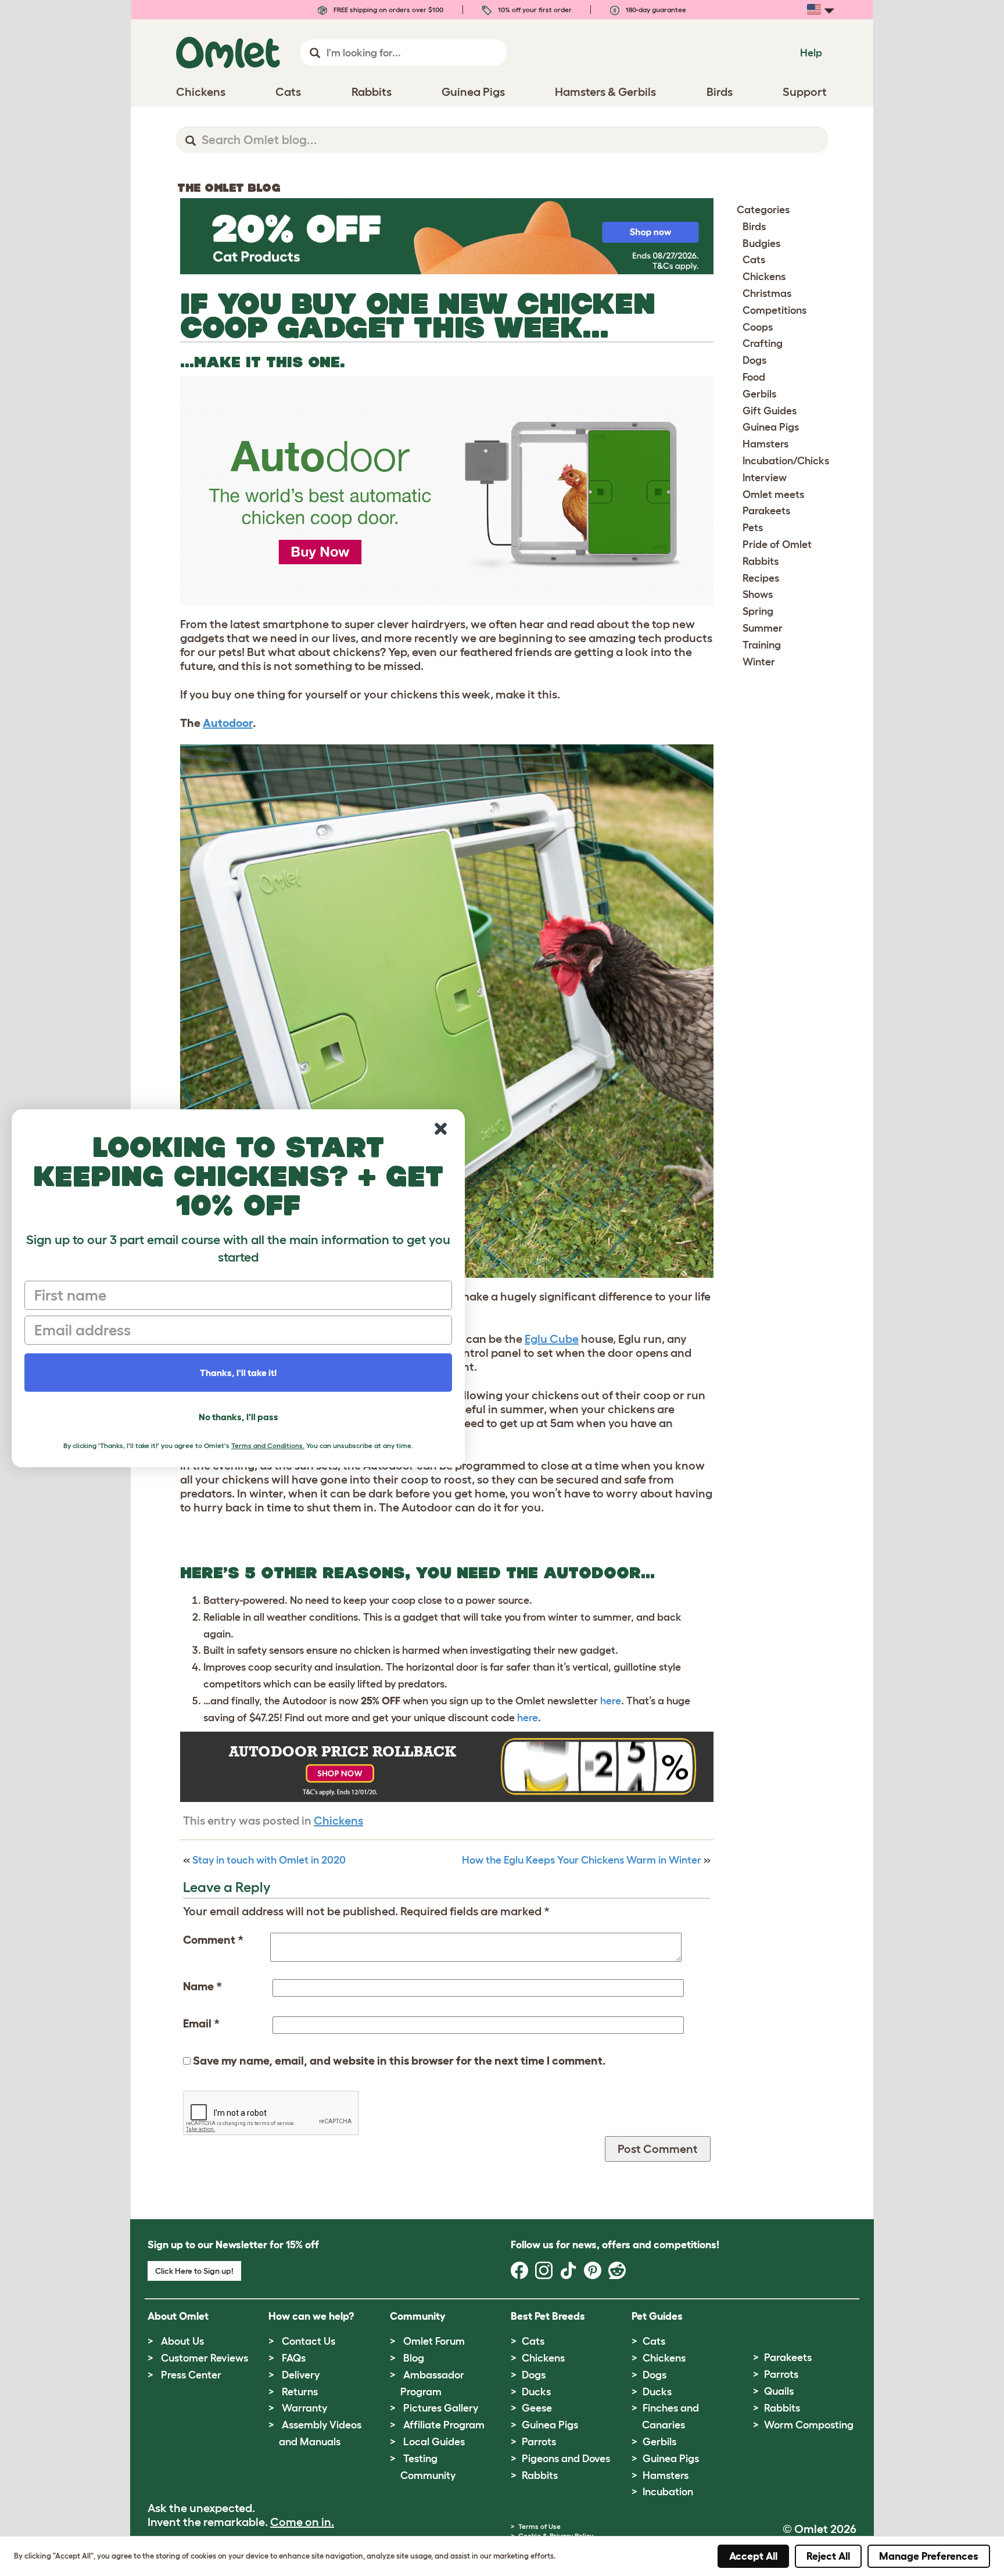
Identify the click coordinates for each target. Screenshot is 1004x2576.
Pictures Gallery (441, 2408)
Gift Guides (770, 411)
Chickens (338, 1821)
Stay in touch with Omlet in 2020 (269, 1860)
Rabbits (761, 561)
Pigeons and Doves (566, 2459)
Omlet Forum (434, 2341)
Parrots (539, 2442)
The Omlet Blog (229, 188)
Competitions (774, 310)
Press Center (191, 2375)
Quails (779, 2391)
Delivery (301, 2375)
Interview (765, 478)
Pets (753, 528)
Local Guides (434, 2442)
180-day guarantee (655, 10)
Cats (754, 260)
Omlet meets (773, 495)
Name (202, 1986)
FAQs (294, 2358)
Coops (758, 327)
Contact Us (309, 2341)
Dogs (754, 360)
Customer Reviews (205, 2358)
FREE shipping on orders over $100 (388, 10)
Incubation (668, 2492)
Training (762, 645)
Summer (763, 628)
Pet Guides (657, 2316)
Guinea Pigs (771, 427)
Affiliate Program (444, 2425)
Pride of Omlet (777, 544)
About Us (182, 2341)
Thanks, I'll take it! (239, 1373)
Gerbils (759, 394)
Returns (300, 2392)
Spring (758, 611)
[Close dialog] (441, 1129)
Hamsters (765, 444)
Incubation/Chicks (786, 461)
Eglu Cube (552, 1339)
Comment (213, 1940)
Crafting (763, 343)
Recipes (761, 578)
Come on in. (302, 2522)
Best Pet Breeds (548, 2316)
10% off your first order (534, 10)
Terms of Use (539, 2526)
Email (201, 2023)
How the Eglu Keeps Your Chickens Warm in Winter (582, 1860)
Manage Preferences (929, 2556)
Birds (754, 227)
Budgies (761, 243)
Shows (758, 594)
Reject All (828, 2556)
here (611, 1701)
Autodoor (228, 723)
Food (754, 377)
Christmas (767, 293)
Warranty (304, 2408)
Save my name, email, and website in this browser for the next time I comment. (399, 2061)
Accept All (753, 2556)
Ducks (536, 2392)
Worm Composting (809, 2425)
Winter (759, 662)
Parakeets (766, 511)
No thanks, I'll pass (239, 1417)
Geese (537, 2408)
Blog (414, 2358)
